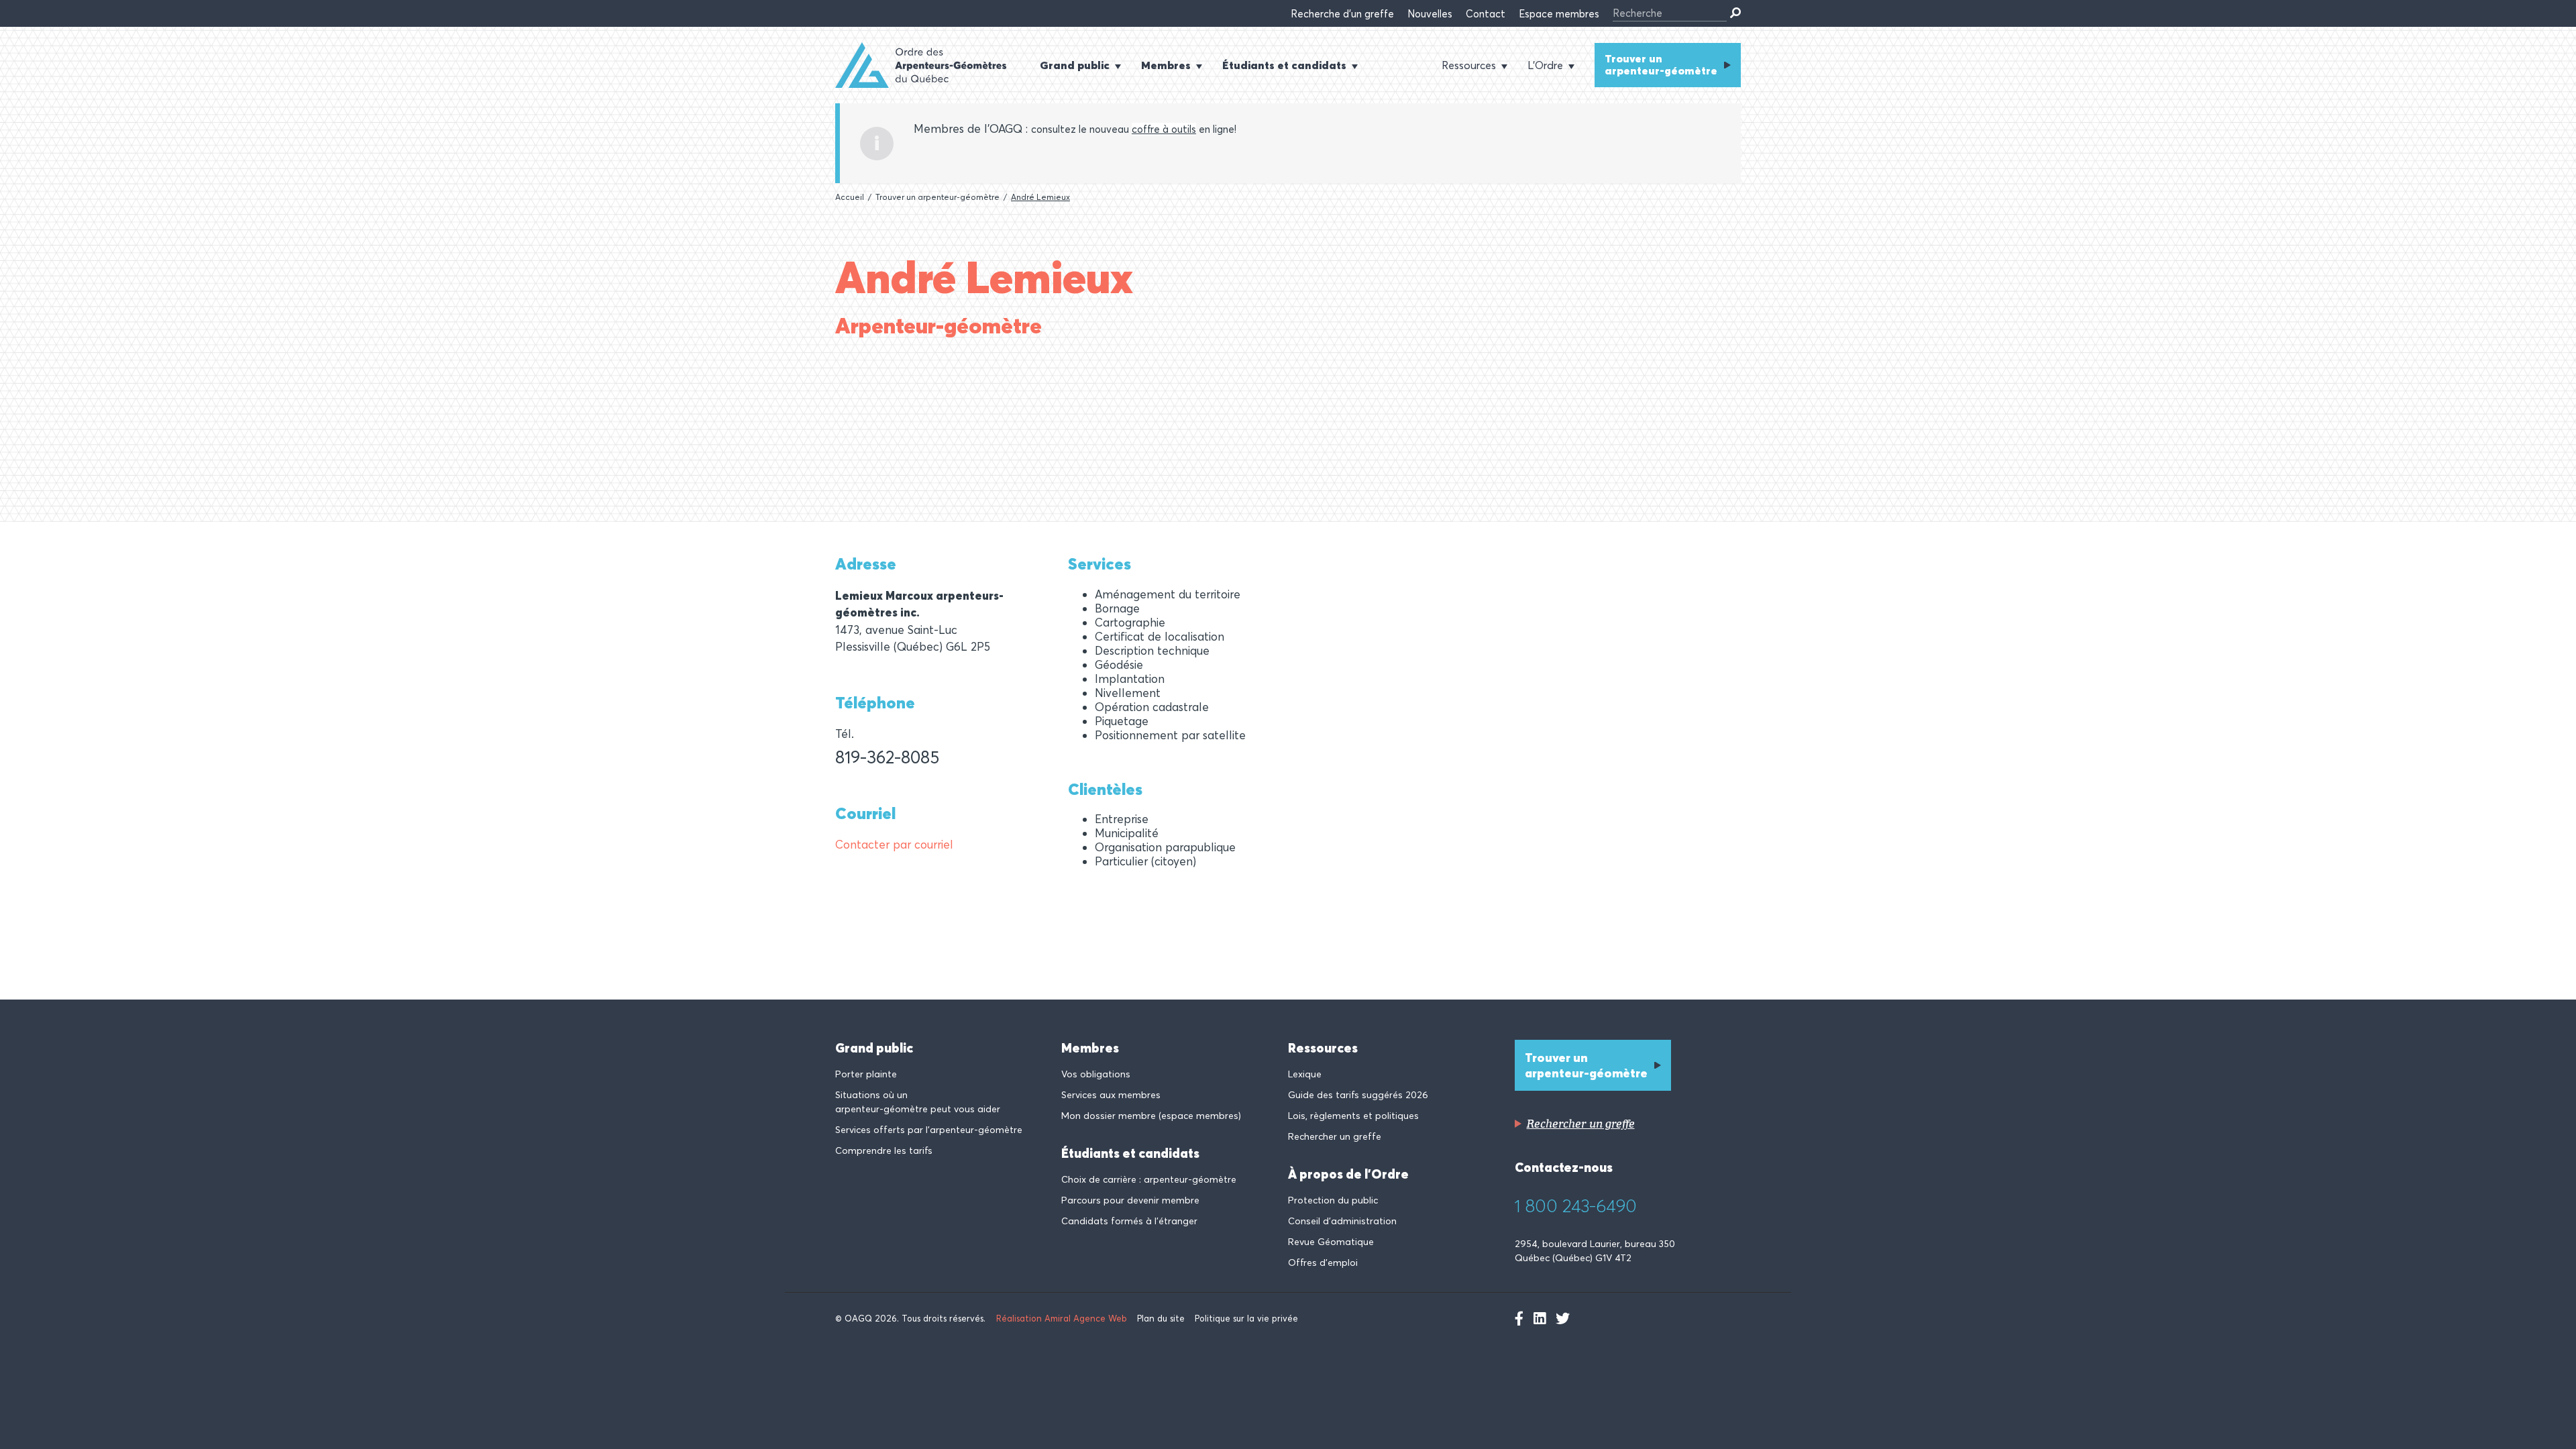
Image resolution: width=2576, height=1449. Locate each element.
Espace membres (1559, 14)
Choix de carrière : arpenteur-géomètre (1149, 1179)
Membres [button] (1166, 65)
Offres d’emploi (1323, 1263)
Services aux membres (1111, 1095)
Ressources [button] (1469, 65)
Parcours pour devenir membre (1130, 1200)
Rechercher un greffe (1335, 1136)
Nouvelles (1430, 14)
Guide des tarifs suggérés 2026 (1358, 1095)
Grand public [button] (1075, 65)
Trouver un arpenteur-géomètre (1661, 64)
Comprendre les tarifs (884, 1150)
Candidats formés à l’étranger (1129, 1221)
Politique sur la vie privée (1246, 1318)
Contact (1486, 14)
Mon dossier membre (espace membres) (1151, 1116)
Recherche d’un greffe (1342, 14)
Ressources (1323, 1048)
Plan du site (1161, 1318)
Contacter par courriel (894, 844)
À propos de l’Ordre (1348, 1174)
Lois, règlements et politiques (1353, 1116)
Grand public (874, 1048)
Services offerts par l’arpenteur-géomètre (929, 1130)
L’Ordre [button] (1545, 65)
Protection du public (1333, 1200)
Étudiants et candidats (1130, 1153)
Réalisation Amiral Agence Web (1062, 1318)
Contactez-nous (1564, 1167)
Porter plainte (866, 1074)
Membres (1090, 1048)
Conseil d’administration (1342, 1221)
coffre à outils (1164, 129)
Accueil (850, 197)
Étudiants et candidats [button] (1284, 65)
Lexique (1305, 1074)
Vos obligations (1096, 1074)
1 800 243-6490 (1576, 1206)
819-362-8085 (887, 757)
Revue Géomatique (1331, 1242)
